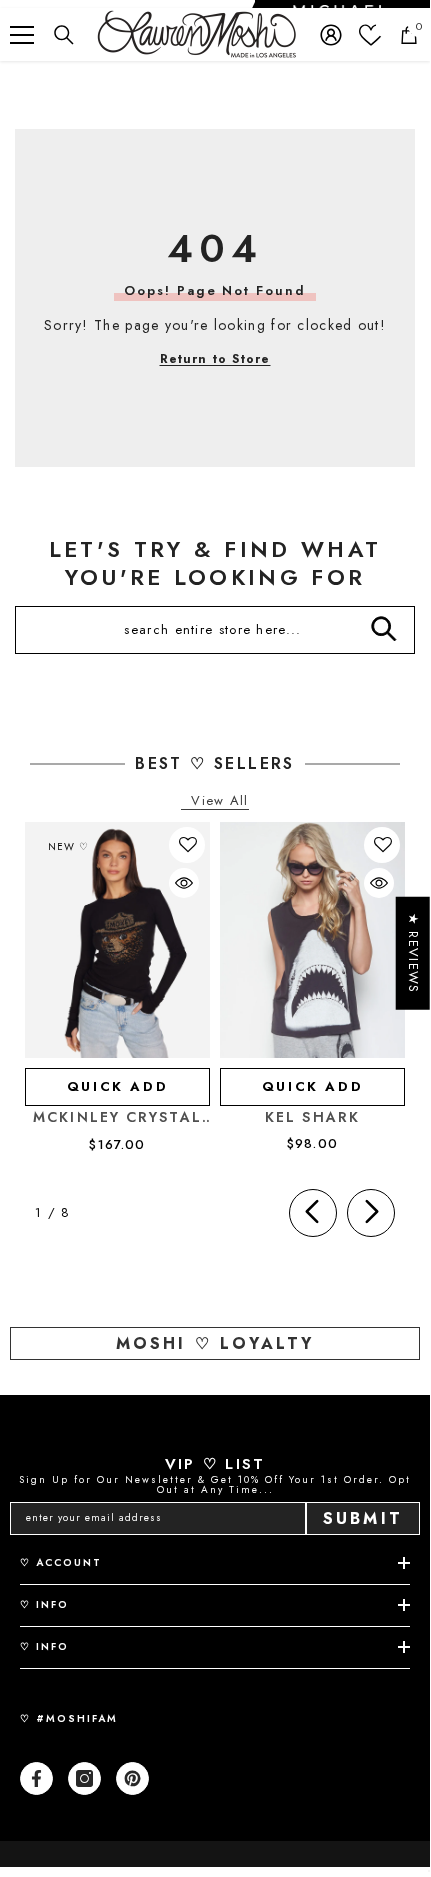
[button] (188, 845)
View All (219, 801)
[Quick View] (184, 883)
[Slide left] (313, 1213)
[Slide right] (371, 1213)
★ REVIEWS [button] (413, 953)
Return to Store (215, 359)
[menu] (22, 35)
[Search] (64, 35)
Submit (363, 1518)
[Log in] (331, 35)
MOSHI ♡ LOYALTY (215, 1343)
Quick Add (117, 1086)
